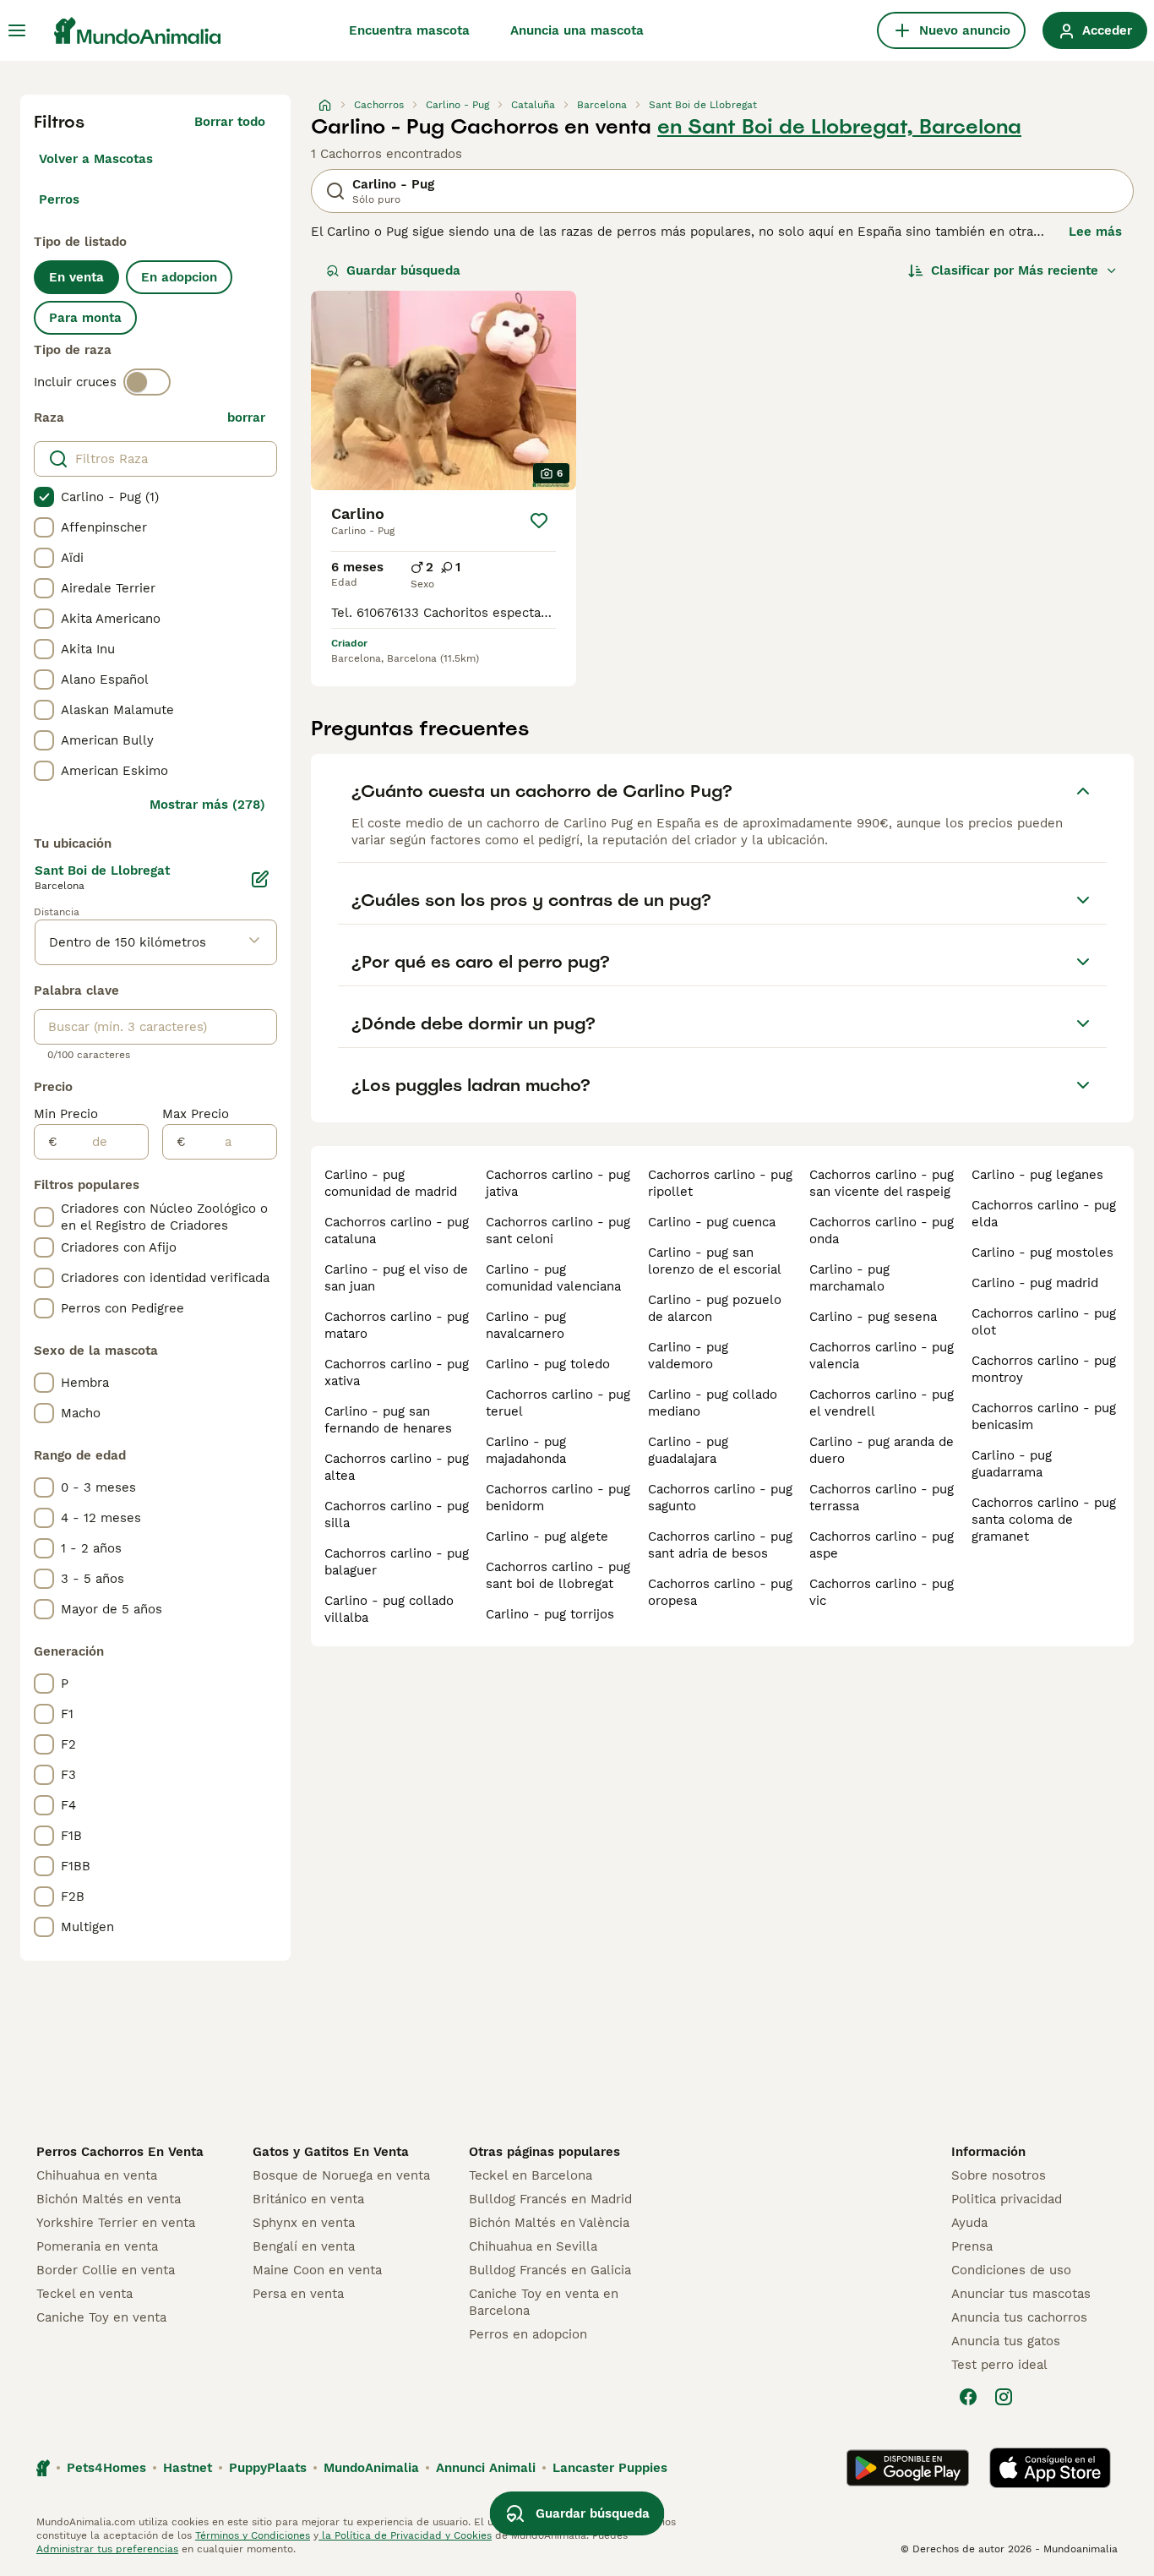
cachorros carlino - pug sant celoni (558, 1231)
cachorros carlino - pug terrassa (882, 1498)
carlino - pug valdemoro (688, 1356)
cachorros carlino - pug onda (882, 1231)
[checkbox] (44, 497)
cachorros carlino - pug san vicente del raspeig (882, 1183)
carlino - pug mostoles (1042, 1253)
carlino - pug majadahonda (526, 1450)
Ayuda (969, 2223)
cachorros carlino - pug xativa (397, 1373)
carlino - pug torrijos (550, 1614)
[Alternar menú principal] (17, 30)
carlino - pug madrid (1035, 1283)
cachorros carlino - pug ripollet (720, 1183)
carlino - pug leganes (1037, 1175)
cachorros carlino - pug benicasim (1044, 1416)
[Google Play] (908, 2468)
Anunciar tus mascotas (1021, 2294)
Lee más (1095, 232)
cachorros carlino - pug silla (397, 1514)
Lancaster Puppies (610, 2468)
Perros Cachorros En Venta (120, 2152)
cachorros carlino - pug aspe (882, 1545)
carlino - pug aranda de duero (882, 1450)
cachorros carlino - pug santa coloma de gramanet (1044, 1520)
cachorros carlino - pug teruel (558, 1403)
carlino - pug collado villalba (389, 1609)
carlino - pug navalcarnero (526, 1325)
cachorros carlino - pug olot (1044, 1322)
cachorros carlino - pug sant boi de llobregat (558, 1575)
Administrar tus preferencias (107, 2549)
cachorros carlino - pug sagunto (720, 1498)
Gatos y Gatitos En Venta (331, 2152)
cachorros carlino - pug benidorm (558, 1498)
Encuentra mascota (409, 30)
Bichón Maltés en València (549, 2223)
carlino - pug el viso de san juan (396, 1278)
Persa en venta (298, 2294)
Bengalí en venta (304, 2246)
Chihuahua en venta (97, 2175)
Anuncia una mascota (577, 30)
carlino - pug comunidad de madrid (391, 1183)
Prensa (972, 2246)
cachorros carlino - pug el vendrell (882, 1403)
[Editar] (260, 879)
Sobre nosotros (999, 2175)
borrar (246, 418)
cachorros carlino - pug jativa (558, 1183)
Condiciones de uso (1011, 2270)
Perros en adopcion (528, 2334)
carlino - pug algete (547, 1536)
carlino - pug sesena (873, 1317)
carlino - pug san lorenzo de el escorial (715, 1261)
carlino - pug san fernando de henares (388, 1420)
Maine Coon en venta (317, 2270)
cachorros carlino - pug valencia (882, 1356)
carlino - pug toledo (548, 1364)
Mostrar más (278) (207, 805)
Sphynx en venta (304, 2223)
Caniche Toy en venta (101, 2317)
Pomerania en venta (97, 2246)
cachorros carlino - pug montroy (1044, 1369)
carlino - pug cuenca (712, 1222)
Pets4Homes (106, 2468)
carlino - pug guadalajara (688, 1450)
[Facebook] (968, 2397)
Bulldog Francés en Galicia (550, 2270)
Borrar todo (230, 122)
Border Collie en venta (106, 2270)
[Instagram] (1004, 2397)
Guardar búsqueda (403, 270)
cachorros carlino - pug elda (1044, 1214)
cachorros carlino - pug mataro (397, 1325)
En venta (76, 277)
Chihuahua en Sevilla (533, 2246)
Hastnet (188, 2468)
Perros (59, 199)
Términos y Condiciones (253, 2535)
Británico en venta (308, 2199)
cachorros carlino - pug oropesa (720, 1592)
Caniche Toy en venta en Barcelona (544, 2302)
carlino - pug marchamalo (849, 1278)
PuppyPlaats (268, 2468)
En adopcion (179, 277)
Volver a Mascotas (96, 159)
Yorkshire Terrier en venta (116, 2223)
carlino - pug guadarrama (1012, 1464)
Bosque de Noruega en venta (341, 2175)
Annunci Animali (486, 2468)
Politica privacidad (1007, 2199)
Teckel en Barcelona (531, 2175)
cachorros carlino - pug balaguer (397, 1562)
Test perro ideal (999, 2365)
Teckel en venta (84, 2294)
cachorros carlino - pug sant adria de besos (720, 1545)
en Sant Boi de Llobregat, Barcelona (839, 127)
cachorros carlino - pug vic (882, 1592)
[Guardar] (539, 521)
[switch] (147, 382)
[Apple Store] (1050, 2468)
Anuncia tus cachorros (1019, 2317)
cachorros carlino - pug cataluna (397, 1231)
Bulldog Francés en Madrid (550, 2199)
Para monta (85, 318)
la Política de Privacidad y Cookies (405, 2535)
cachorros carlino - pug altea (397, 1467)
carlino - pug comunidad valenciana (553, 1278)
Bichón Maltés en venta (109, 2199)
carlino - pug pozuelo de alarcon (715, 1308)
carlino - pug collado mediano (713, 1403)
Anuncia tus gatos (1006, 2341)
